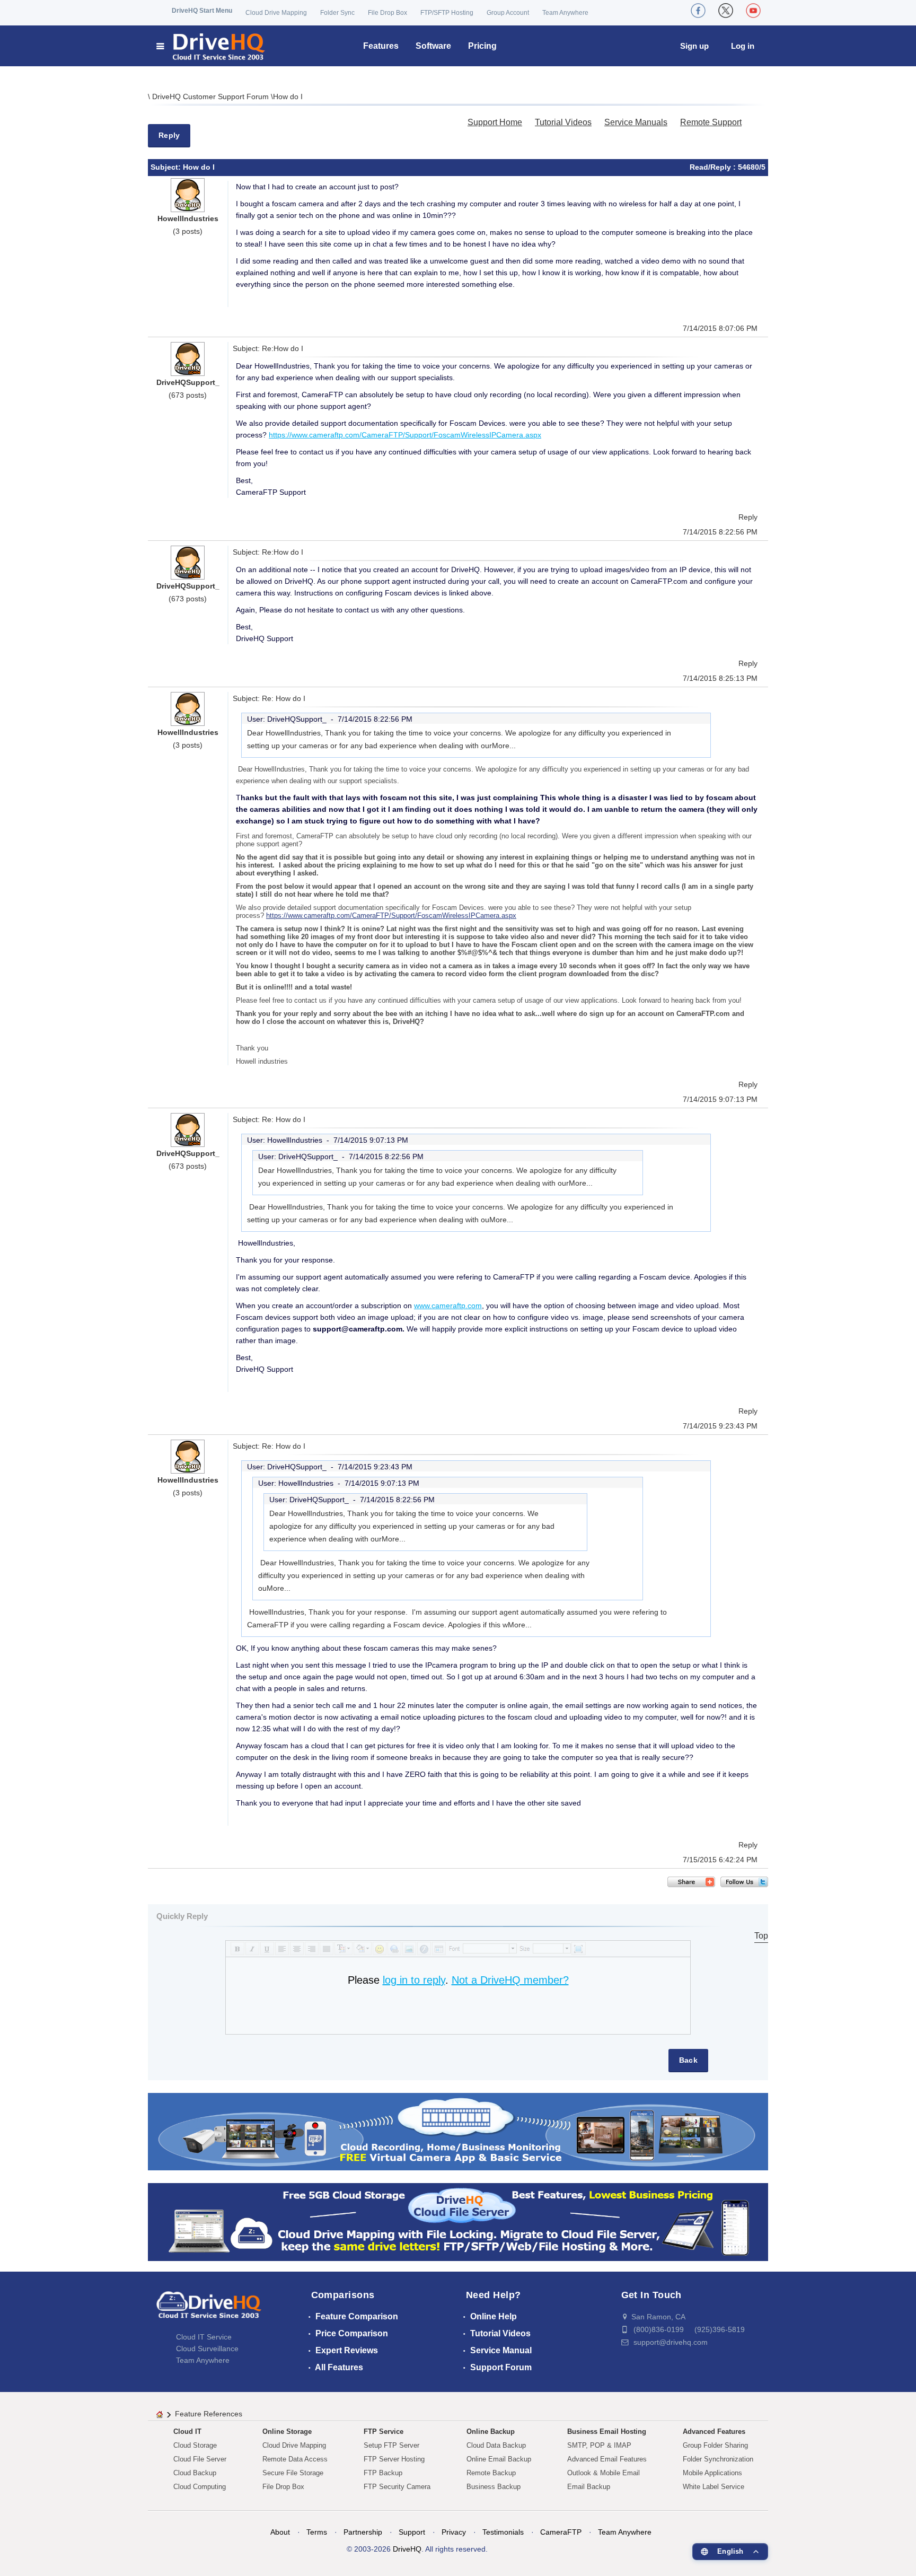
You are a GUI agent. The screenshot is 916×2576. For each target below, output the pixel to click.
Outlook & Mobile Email (604, 2473)
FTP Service (384, 2432)
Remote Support (711, 122)
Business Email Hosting (607, 2432)
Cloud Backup (195, 2473)
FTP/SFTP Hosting (447, 13)
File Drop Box (387, 13)
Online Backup (491, 2432)
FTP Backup (383, 2473)
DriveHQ (407, 2549)
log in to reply (414, 1980)
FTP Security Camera (397, 2487)
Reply (169, 135)
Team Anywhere (565, 13)
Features (381, 46)
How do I (288, 97)
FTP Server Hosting (394, 2459)
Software (433, 46)
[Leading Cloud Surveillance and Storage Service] (458, 2131)
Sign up (694, 46)
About (280, 2532)
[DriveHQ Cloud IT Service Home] (211, 46)
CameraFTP (561, 2532)
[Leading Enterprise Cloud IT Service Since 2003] (458, 2222)
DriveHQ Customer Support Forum (212, 97)
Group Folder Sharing (715, 2445)
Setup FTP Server (391, 2445)
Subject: (167, 167)
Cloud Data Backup (496, 2445)
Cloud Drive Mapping (276, 13)
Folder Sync (337, 13)
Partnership (363, 2532)
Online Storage (287, 2432)
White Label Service (714, 2487)
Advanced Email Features (607, 2459)
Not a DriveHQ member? (510, 1980)
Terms (317, 2532)
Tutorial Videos (563, 122)
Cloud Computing (200, 2487)
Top (761, 1936)
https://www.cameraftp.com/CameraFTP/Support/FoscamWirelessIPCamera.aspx (405, 435)
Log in (743, 46)
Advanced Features (714, 2432)
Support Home (495, 122)
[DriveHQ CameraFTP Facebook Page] (698, 11)
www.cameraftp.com (448, 1305)
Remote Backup (491, 2473)
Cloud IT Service (204, 2337)
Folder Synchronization (718, 2459)
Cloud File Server (200, 2459)
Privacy (454, 2532)
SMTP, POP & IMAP (599, 2445)
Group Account (508, 13)
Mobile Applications (712, 2473)
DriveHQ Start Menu (202, 11)
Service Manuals (636, 122)
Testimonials (503, 2532)
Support (412, 2532)
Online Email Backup (499, 2459)
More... (504, 746)
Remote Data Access (295, 2459)
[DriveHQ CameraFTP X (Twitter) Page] (726, 11)
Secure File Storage (293, 2473)
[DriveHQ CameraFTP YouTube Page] (753, 11)
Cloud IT (187, 2432)
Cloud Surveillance (207, 2349)
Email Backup (589, 2487)
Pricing (482, 46)
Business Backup (494, 2487)
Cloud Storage (195, 2445)
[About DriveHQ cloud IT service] (209, 2310)
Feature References (209, 2414)
